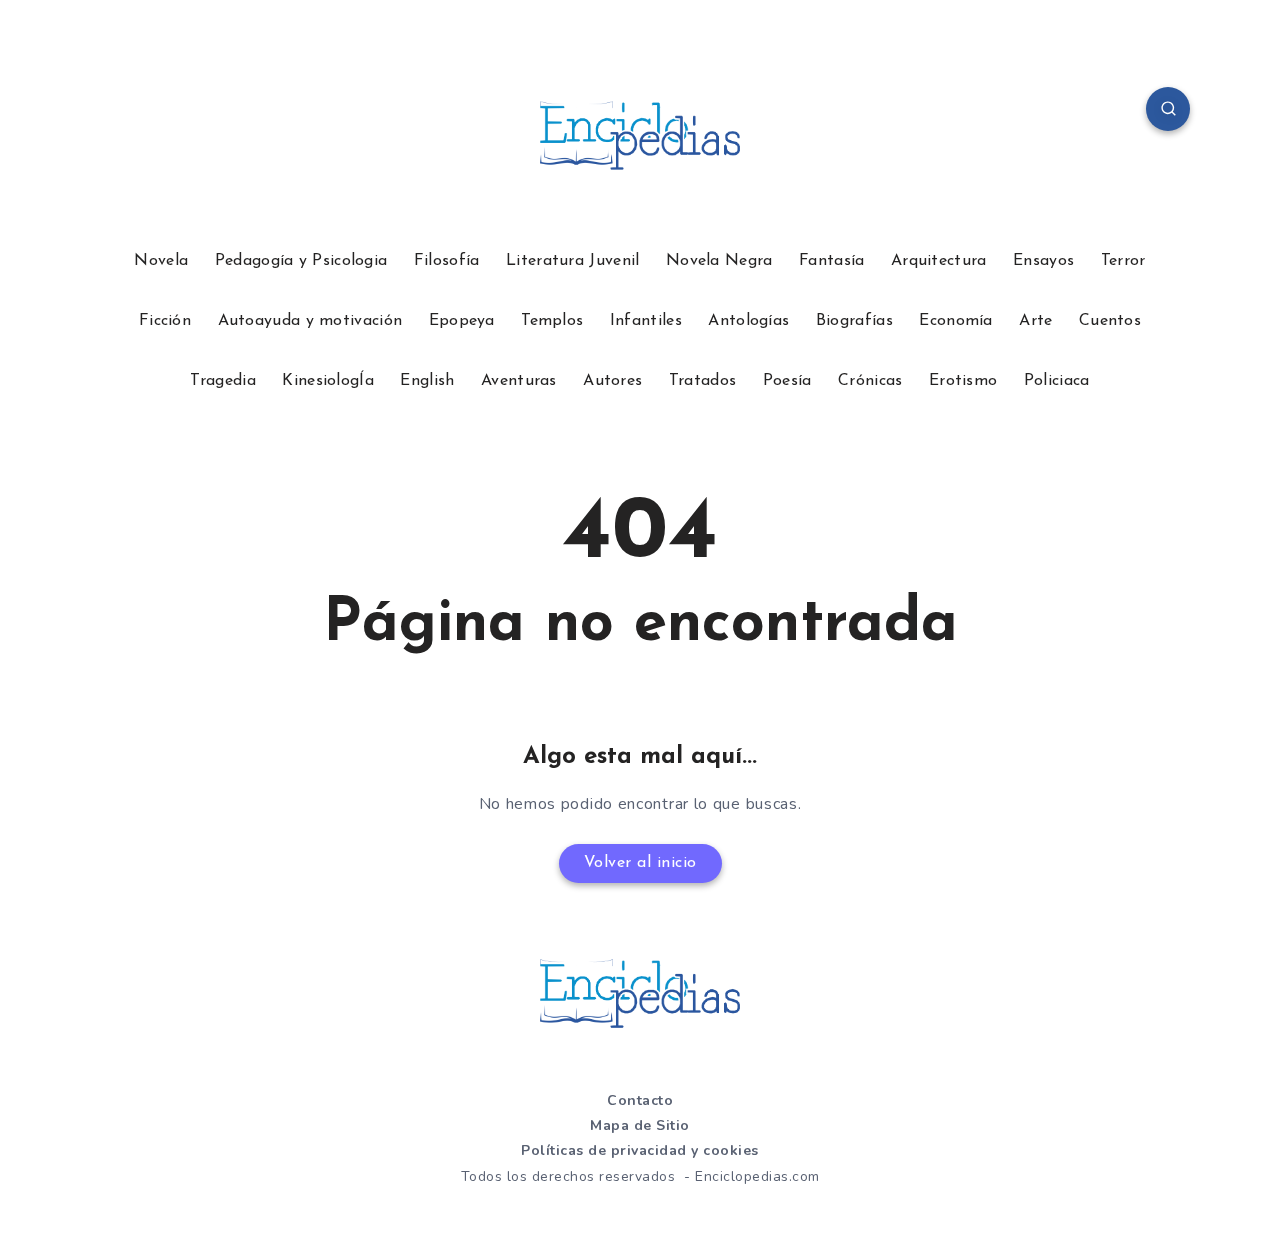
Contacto (640, 1100)
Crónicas (870, 381)
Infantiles (646, 321)
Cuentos (1110, 321)
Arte (1035, 321)
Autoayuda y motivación (310, 321)
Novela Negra (719, 261)
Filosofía (447, 261)
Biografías (854, 321)
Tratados (702, 381)
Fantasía (831, 261)
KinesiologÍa (328, 381)
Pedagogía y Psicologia (301, 261)
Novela (161, 261)
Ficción (165, 321)
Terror (1123, 261)
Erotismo (963, 381)
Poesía (787, 381)
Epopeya (462, 321)
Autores (612, 381)
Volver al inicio (640, 863)
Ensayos (1043, 261)
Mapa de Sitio (640, 1125)
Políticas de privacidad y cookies (640, 1150)
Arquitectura (939, 261)
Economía (955, 321)
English (427, 381)
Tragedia (222, 381)
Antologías (748, 321)
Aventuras (519, 381)
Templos (552, 321)
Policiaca (1057, 381)
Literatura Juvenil (572, 261)
